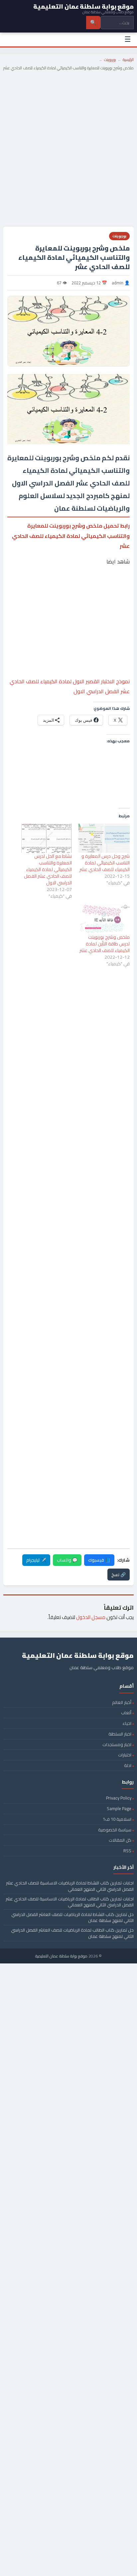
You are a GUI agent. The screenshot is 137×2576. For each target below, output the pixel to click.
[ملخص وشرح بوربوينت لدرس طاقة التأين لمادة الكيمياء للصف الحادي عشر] (104, 919)
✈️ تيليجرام (36, 1560)
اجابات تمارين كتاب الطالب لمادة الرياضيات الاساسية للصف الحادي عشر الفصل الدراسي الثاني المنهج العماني (70, 1902)
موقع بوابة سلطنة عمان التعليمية (61, 1956)
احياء (127, 1723)
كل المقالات (120, 1840)
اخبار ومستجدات (117, 1744)
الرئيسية (128, 60)
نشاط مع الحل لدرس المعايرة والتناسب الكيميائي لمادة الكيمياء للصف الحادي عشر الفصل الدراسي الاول (48, 869)
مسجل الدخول (91, 1617)
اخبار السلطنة (120, 1734)
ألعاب (126, 1713)
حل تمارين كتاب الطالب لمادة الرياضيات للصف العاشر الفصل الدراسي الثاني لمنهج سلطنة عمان (72, 1933)
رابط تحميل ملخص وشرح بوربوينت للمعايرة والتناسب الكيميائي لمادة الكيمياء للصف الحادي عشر (71, 536)
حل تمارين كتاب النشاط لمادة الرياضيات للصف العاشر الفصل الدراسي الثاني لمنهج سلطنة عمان (72, 1917)
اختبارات (125, 1755)
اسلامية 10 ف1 (117, 1819)
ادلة (128, 1765)
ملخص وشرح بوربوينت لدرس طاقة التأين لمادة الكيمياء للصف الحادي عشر (105, 944)
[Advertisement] (68, 146)
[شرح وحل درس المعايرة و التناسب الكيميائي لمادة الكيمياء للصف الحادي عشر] (104, 838)
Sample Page (119, 1808)
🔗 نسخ (119, 1575)
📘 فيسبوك (99, 1560)
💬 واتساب (67, 1560)
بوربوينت (110, 60)
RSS (127, 1851)
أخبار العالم (122, 1702)
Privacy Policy (119, 1798)
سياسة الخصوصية (115, 1830)
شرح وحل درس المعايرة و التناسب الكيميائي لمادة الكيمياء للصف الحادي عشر (105, 863)
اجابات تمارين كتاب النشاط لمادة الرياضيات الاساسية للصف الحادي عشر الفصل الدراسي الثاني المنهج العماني (70, 1886)
